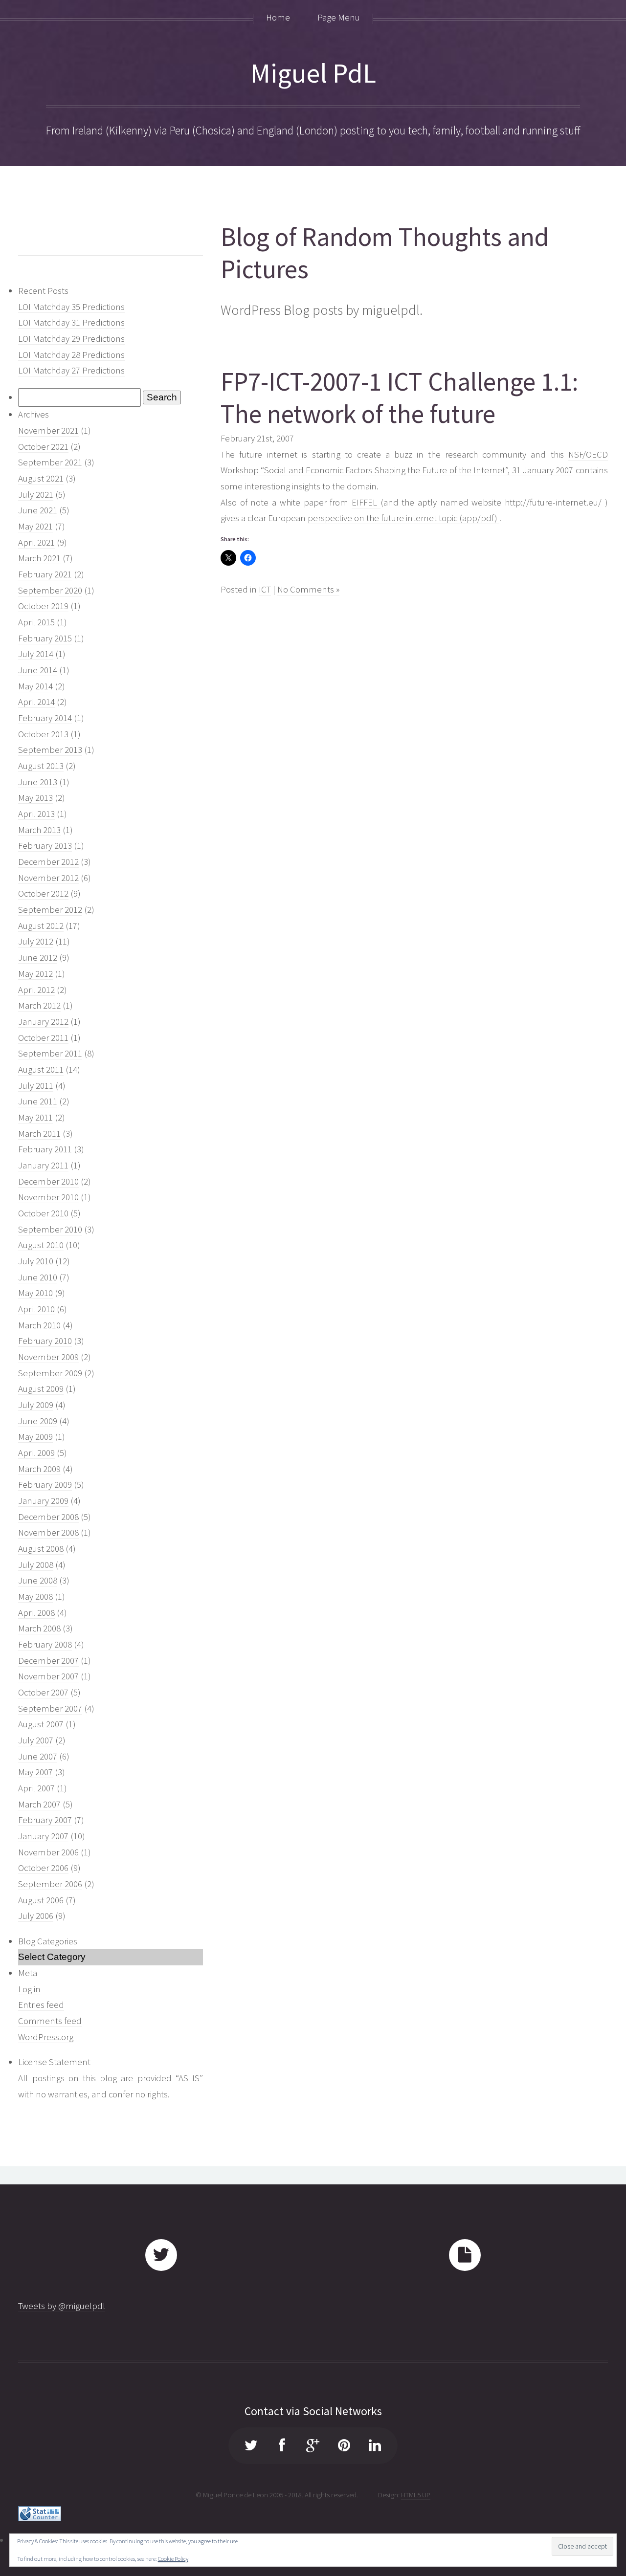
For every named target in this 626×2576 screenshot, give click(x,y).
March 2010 (39, 1325)
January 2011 (43, 1165)
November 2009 (48, 1357)
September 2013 (50, 750)
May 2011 (35, 1117)
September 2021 (50, 462)
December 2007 (48, 1661)
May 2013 (35, 798)
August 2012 (41, 926)
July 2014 (36, 654)
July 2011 (36, 1086)
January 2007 (43, 1836)
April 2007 (36, 1788)
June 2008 (38, 1580)
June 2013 (38, 782)
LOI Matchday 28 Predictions (71, 355)
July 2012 (36, 941)
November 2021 (48, 430)
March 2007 (39, 1804)
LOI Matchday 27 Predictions (71, 370)
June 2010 (38, 1277)
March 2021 (39, 558)
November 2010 (48, 1197)
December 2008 (48, 1517)
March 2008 (39, 1628)
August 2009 (41, 1389)
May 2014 (35, 686)
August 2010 (41, 1245)
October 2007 (43, 1692)
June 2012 (38, 958)
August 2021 (41, 478)
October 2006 (43, 1868)
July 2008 (36, 1565)
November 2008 (48, 1532)
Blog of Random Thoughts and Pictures (385, 253)
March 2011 (39, 1134)
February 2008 (45, 1644)
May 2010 (35, 1293)
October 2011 (43, 1038)
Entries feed (41, 2005)
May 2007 (35, 1772)
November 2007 (48, 1676)
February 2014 (45, 718)
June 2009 (38, 1421)
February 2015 (45, 638)
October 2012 (43, 893)
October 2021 (43, 447)
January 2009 (43, 1501)
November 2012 (48, 878)
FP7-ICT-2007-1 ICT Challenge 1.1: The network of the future (399, 398)
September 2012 (50, 910)
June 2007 (38, 1756)
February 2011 (45, 1149)
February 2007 (45, 1820)
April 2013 (36, 814)
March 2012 (39, 1005)
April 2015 (36, 622)
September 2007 (50, 1708)
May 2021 (35, 526)
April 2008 (36, 1613)
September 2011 (50, 1053)
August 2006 (41, 1900)
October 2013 (43, 734)
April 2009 (36, 1453)
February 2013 (45, 846)
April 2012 (36, 990)
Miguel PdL (313, 73)
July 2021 (36, 495)
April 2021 (36, 542)
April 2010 (36, 1309)
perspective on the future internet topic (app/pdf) (403, 518)
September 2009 (50, 1373)
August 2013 (41, 766)
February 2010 (45, 1341)
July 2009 (36, 1405)
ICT (265, 589)
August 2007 (41, 1724)
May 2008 (35, 1596)
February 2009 (45, 1485)
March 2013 (39, 830)
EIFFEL (366, 502)
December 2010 (48, 1181)
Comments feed (50, 2021)
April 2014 (36, 702)
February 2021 (45, 574)
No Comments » (308, 589)
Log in (29, 1989)
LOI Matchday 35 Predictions (71, 307)
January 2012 (43, 1022)
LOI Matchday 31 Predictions (71, 322)
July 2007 (36, 1740)
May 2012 (35, 974)
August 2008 (41, 1549)
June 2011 (38, 1101)
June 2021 (38, 510)
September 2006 (50, 1884)
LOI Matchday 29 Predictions (71, 339)
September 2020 (50, 590)
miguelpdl (391, 310)
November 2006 (48, 1852)
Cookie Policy (173, 2559)
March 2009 (39, 1469)
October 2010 (43, 1213)
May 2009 (35, 1437)
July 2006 (36, 1916)
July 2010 (36, 1261)
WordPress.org (46, 2037)
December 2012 (48, 862)
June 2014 (38, 670)
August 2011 (41, 1069)
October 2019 (43, 606)
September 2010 (50, 1229)
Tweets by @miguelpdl (62, 2306)
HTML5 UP (416, 2495)
